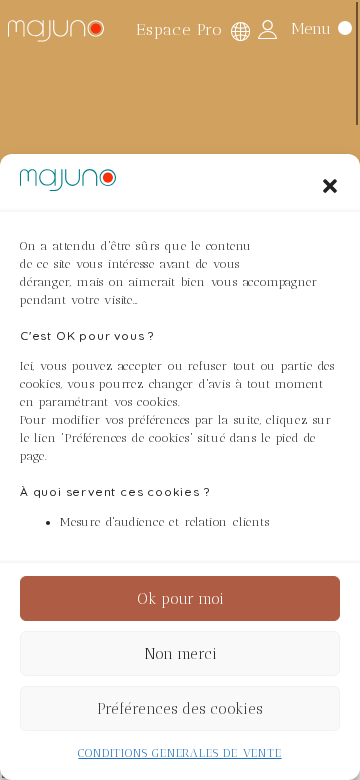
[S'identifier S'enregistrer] (267, 29)
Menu (311, 27)
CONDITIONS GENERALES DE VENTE (179, 753)
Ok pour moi (180, 599)
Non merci (180, 654)
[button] (330, 186)
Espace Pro (179, 29)
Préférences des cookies (180, 709)
